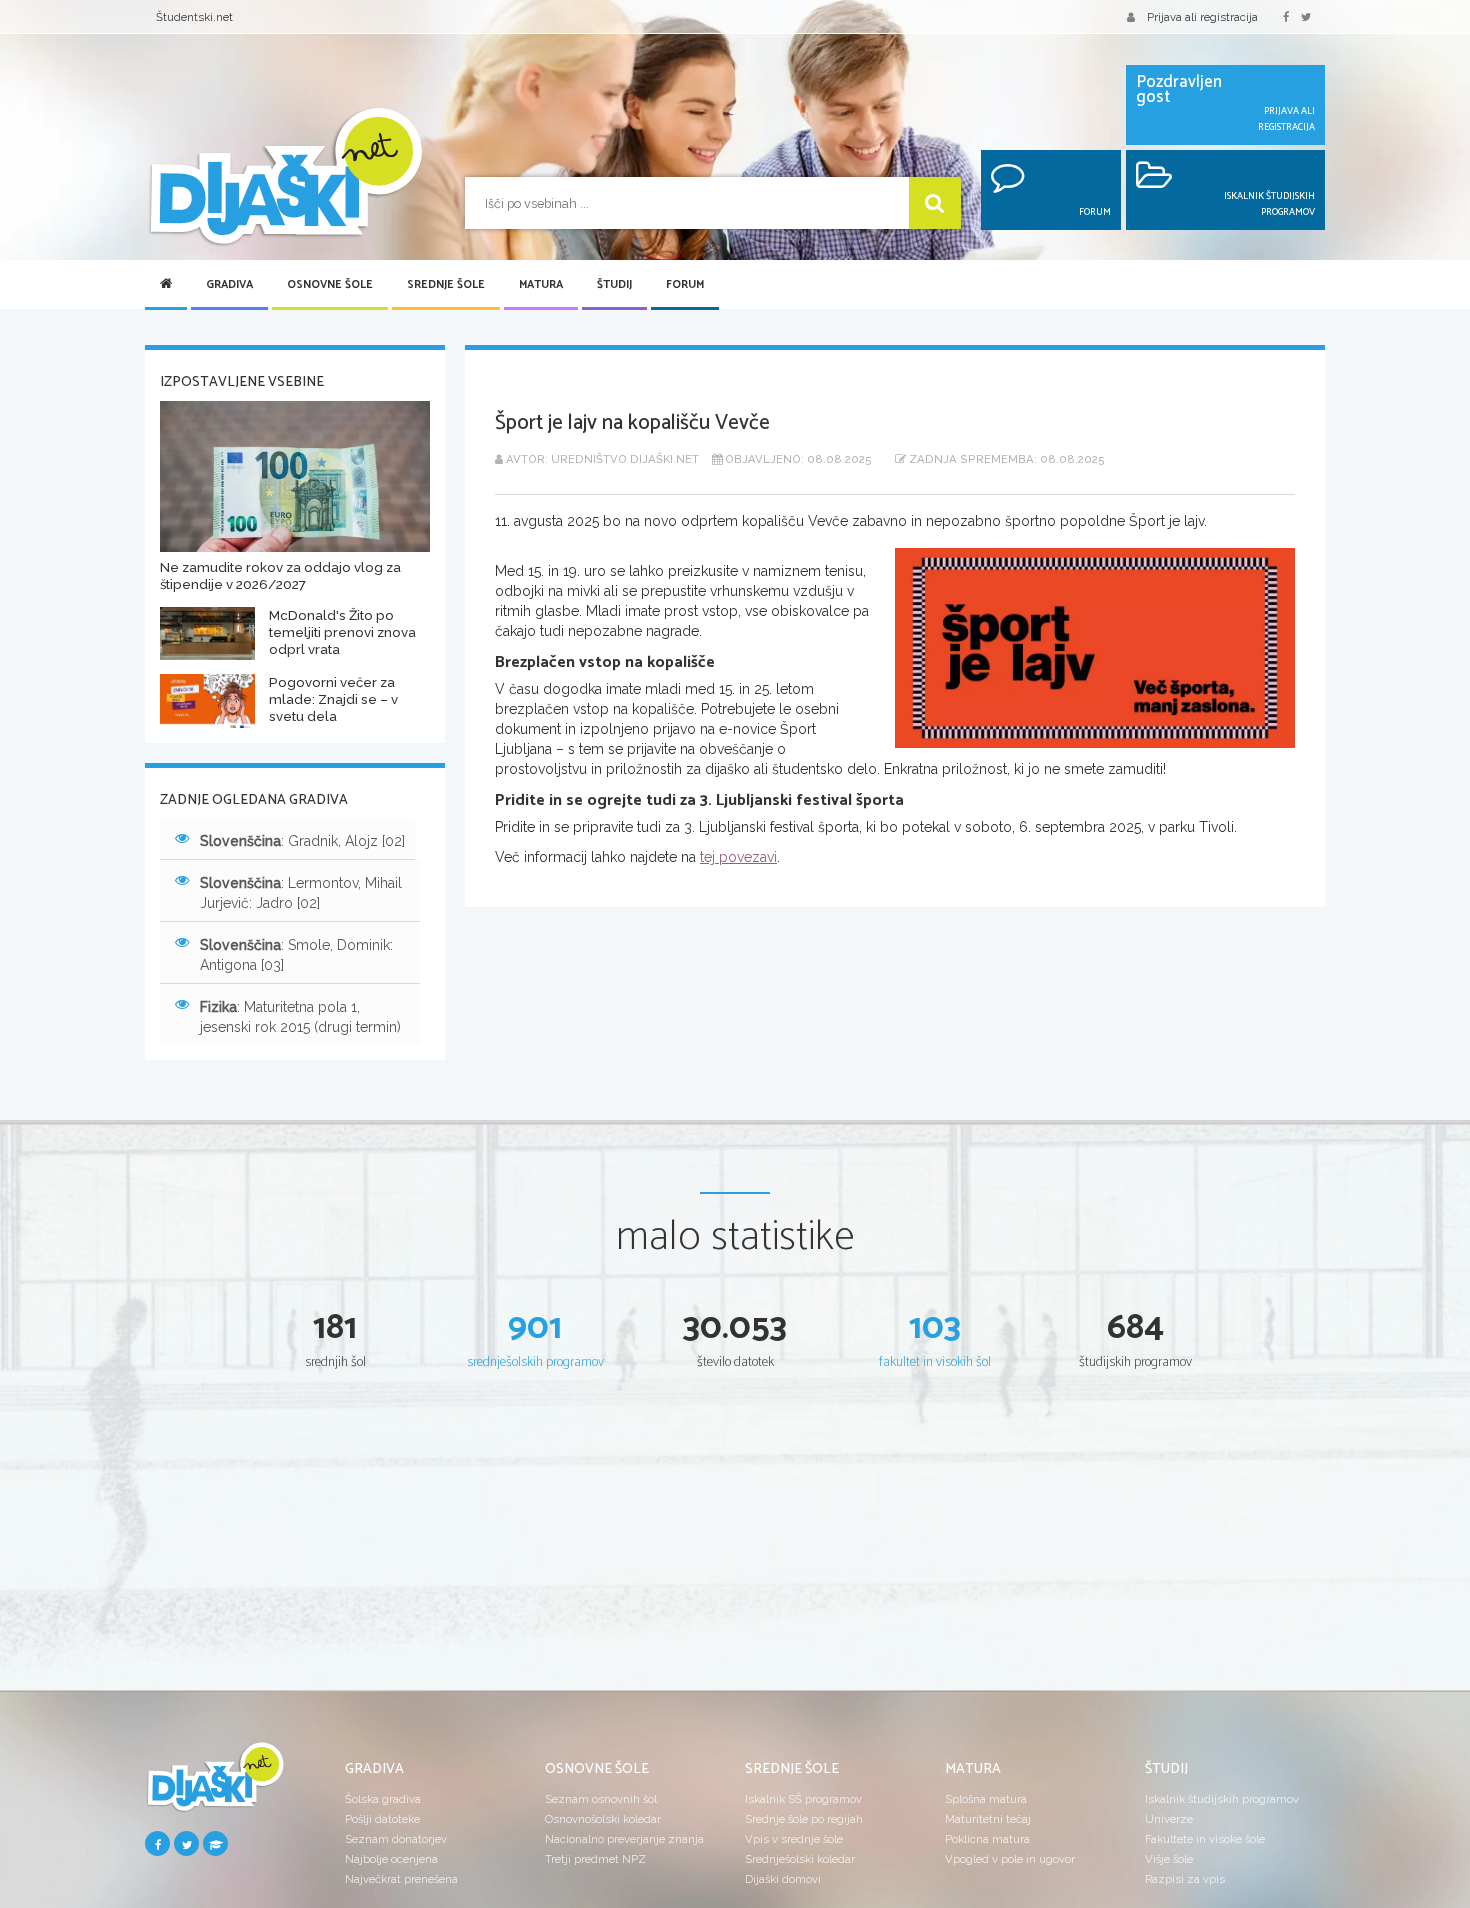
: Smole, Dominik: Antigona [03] (296, 955)
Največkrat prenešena (401, 1879)
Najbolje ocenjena (391, 1859)
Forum (685, 285)
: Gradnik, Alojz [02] (302, 841)
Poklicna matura (987, 1839)
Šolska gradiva (383, 1799)
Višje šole (1169, 1859)
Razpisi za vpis (1185, 1879)
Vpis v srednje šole (794, 1839)
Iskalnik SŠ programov (803, 1799)
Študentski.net (194, 17)
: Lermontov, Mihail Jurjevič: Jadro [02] (301, 893)
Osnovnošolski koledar (603, 1819)
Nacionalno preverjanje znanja (624, 1839)
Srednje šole (446, 285)
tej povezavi (738, 857)
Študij (614, 285)
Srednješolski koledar (800, 1859)
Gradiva (229, 285)
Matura (541, 285)
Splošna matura (986, 1799)
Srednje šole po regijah (804, 1819)
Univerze (1169, 1819)
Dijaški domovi (783, 1879)
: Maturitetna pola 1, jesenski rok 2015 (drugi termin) (300, 1017)
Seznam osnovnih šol (601, 1799)
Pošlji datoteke (382, 1819)
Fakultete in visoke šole (1205, 1839)
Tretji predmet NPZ (595, 1859)
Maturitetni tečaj (988, 1819)
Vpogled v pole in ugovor (1010, 1859)
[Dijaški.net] (215, 1785)
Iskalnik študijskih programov (1222, 1799)
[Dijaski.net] (285, 177)
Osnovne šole (330, 285)
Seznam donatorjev (396, 1839)
